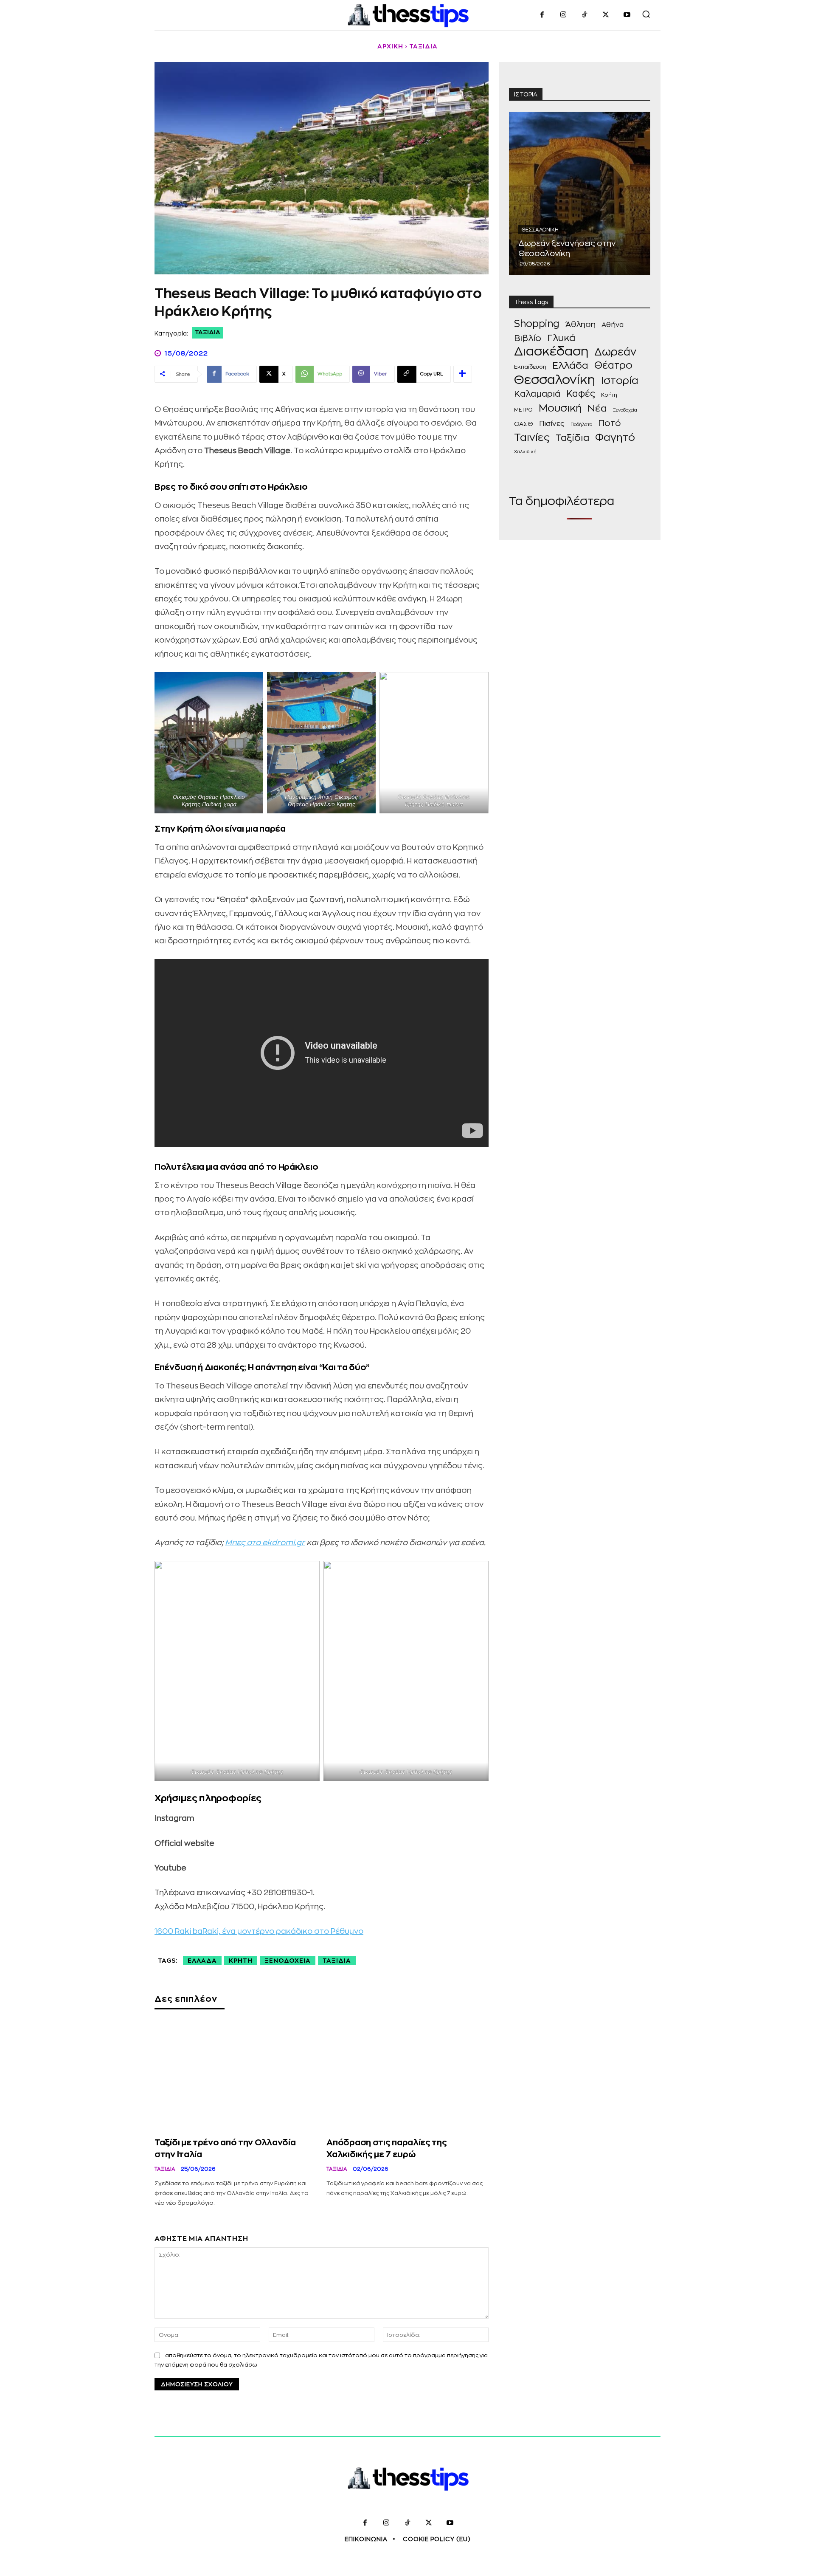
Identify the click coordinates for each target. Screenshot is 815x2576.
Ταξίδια (423, 46)
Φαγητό (615, 438)
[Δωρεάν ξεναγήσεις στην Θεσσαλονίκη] (580, 193)
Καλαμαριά (537, 394)
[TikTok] (585, 15)
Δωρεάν (615, 352)
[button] (646, 14)
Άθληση (580, 324)
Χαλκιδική (525, 452)
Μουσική (560, 408)
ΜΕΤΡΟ (523, 410)
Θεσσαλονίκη (540, 230)
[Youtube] (627, 15)
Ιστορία (620, 381)
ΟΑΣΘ (524, 424)
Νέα (597, 409)
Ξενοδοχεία (288, 1961)
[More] (463, 374)
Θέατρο (613, 365)
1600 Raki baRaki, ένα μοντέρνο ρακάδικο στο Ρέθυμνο (259, 1931)
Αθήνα (613, 325)
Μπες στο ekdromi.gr (265, 1543)
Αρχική (390, 46)
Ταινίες (532, 438)
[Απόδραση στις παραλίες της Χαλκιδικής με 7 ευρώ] (407, 2077)
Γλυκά (561, 338)
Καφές (581, 394)
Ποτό (610, 423)
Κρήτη (241, 1961)
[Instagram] (563, 15)
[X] (606, 15)
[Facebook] (542, 15)
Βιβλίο (528, 338)
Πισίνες (552, 424)
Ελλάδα (202, 1961)
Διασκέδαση (551, 351)
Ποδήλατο (581, 425)
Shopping (537, 324)
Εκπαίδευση (530, 367)
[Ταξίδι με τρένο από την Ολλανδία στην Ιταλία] (235, 2077)
